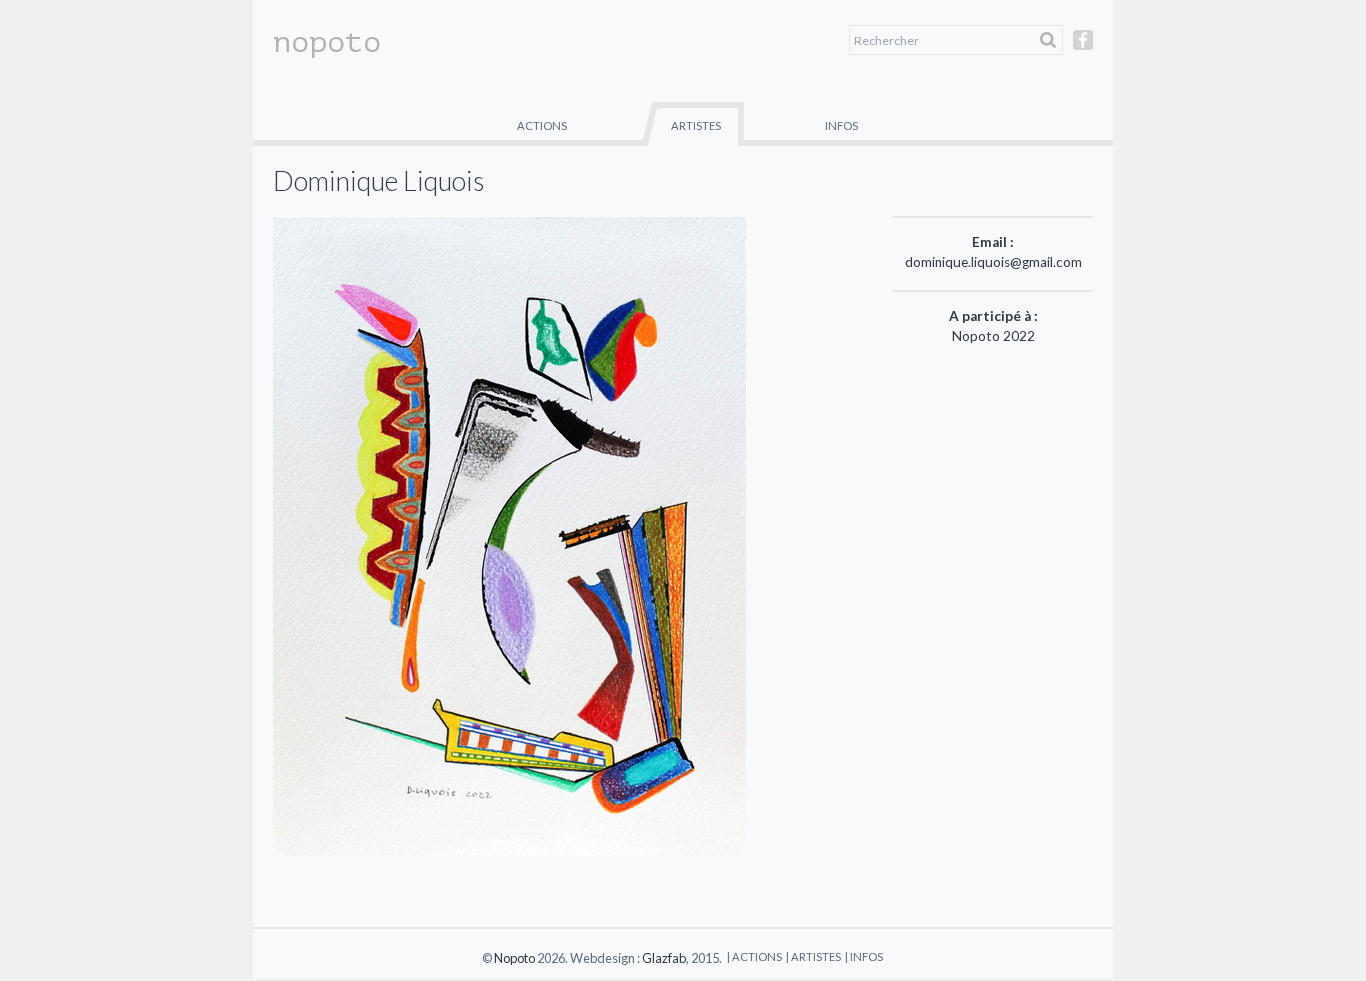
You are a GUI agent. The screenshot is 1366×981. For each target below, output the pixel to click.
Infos (841, 125)
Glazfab (664, 958)
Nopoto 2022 (993, 336)
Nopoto (514, 958)
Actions (542, 125)
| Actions (754, 956)
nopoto (327, 42)
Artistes (696, 125)
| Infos (864, 956)
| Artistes (813, 956)
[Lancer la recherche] (1048, 40)
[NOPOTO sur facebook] (1083, 48)
